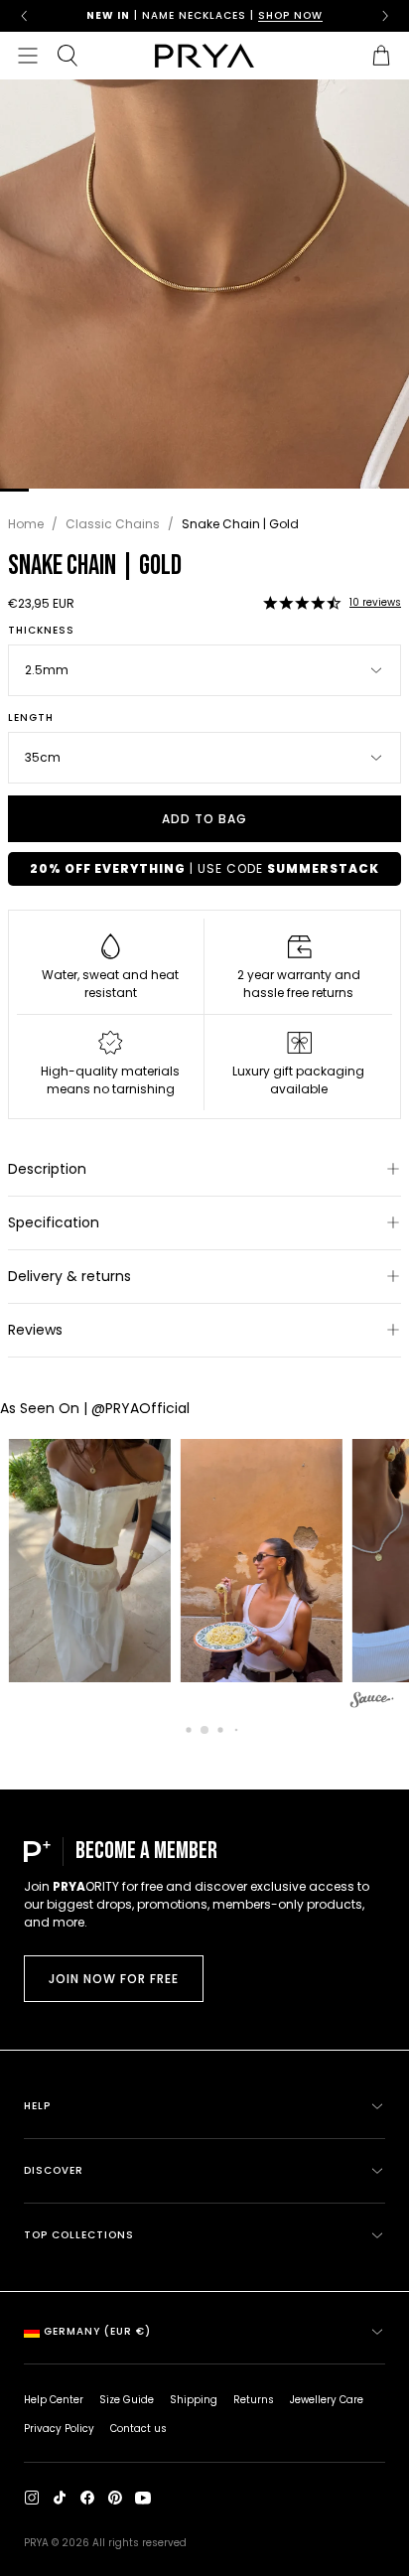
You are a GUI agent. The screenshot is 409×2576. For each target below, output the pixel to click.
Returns (254, 2400)
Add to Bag (204, 819)
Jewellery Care (327, 2400)
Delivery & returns (69, 1276)
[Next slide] (385, 16)
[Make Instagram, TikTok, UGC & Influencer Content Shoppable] (372, 1703)
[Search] (68, 56)
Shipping (194, 2400)
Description (47, 1169)
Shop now (290, 15)
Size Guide (127, 2400)
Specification (54, 1222)
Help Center (54, 2400)
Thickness (41, 631)
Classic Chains (113, 524)
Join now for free (114, 1979)
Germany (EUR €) (97, 2331)
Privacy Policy (59, 2429)
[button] (302, 603)
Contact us (138, 2429)
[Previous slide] (24, 16)
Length (31, 718)
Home (26, 524)
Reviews (35, 1330)
